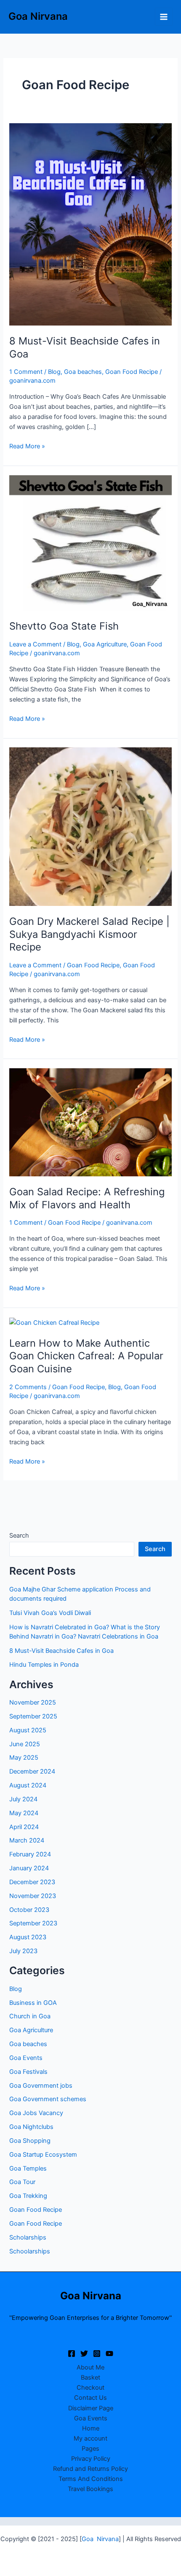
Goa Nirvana (38, 16)
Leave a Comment (35, 644)
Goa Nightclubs (31, 2127)
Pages (90, 2449)
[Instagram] (97, 2354)
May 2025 (24, 1758)
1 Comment (26, 372)
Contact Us (90, 2398)
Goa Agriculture (105, 644)
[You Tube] (109, 2354)
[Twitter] (84, 2354)
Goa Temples (28, 2168)
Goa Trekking (28, 2196)
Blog (54, 372)
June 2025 (25, 1744)
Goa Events (26, 2058)
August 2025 (28, 1730)
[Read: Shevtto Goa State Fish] (90, 543)
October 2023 (29, 1910)
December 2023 (32, 1882)
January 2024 (29, 1868)
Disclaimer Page (91, 2408)
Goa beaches (83, 372)
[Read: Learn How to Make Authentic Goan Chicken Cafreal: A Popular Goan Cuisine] (54, 1322)
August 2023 (28, 1937)
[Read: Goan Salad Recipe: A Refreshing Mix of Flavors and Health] (90, 1122)
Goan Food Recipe (132, 372)
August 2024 (28, 1785)
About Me (90, 2367)
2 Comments (28, 1387)
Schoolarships (30, 2251)
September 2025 (33, 1716)
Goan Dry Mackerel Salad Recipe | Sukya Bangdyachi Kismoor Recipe (89, 934)
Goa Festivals (28, 2072)
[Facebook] (72, 2354)
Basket (90, 2377)
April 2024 (24, 1827)
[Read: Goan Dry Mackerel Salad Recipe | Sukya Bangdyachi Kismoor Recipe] (90, 826)
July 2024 (23, 1799)
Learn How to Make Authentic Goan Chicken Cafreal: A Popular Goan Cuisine (86, 1356)
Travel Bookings (90, 2489)
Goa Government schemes (48, 2099)
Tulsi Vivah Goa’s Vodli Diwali (50, 1613)
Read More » (27, 446)
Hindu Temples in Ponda (44, 1665)
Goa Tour (22, 2182)
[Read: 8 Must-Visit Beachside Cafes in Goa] (90, 224)
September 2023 (33, 1923)
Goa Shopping (30, 2141)
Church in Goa (30, 2016)
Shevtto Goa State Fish (65, 626)
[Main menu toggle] (164, 16)
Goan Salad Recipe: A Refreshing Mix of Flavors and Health (87, 1198)
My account (90, 2438)
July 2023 (23, 1951)
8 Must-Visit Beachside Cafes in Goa (61, 1651)
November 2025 (33, 1702)
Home (91, 2428)
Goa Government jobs (41, 2086)
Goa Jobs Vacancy (36, 2113)
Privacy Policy (91, 2459)
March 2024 (27, 1840)
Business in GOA (33, 2003)
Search (19, 1536)
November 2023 (33, 1896)
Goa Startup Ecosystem (43, 2155)
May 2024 (24, 1813)
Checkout (90, 2388)
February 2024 (30, 1854)
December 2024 (32, 1771)
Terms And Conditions (91, 2479)
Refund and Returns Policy (90, 2469)
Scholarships (28, 2237)
